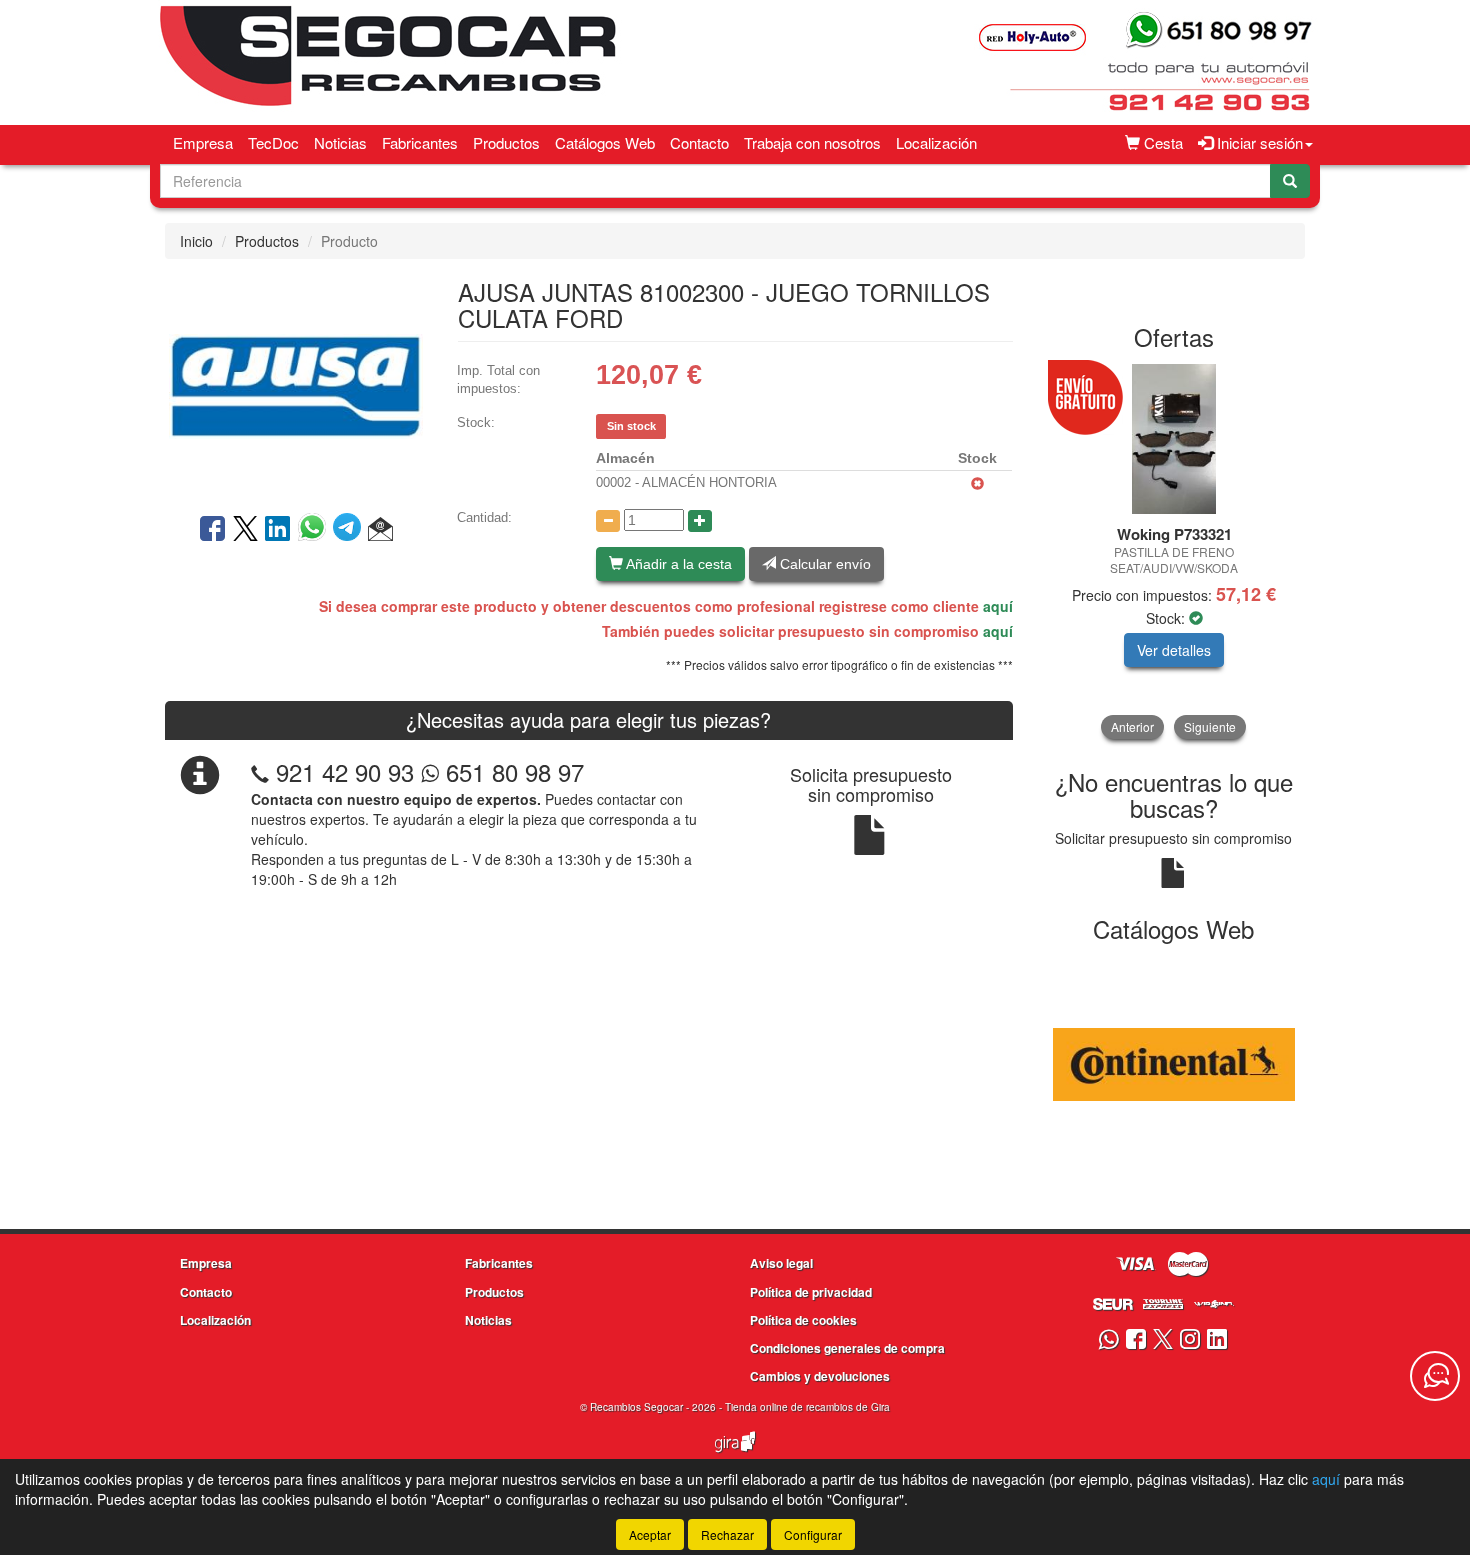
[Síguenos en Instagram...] (1190, 1340)
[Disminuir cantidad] (608, 521)
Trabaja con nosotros (812, 142)
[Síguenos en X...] (1163, 1340)
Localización (936, 142)
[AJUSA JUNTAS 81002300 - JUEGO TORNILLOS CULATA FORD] (296, 384)
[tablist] (1174, 551)
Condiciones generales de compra (847, 1348)
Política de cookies (803, 1320)
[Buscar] (1290, 181)
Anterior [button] (1132, 726)
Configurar (813, 1534)
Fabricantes (420, 142)
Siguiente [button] (1210, 726)
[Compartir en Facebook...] (212, 530)
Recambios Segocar (636, 1407)
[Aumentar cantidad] (700, 521)
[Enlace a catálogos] (1174, 1062)
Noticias (340, 142)
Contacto (699, 142)
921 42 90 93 (345, 771)
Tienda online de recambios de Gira (807, 1407)
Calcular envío (823, 564)
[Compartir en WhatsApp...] (315, 530)
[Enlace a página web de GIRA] (735, 1455)
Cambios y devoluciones (820, 1376)
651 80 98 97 (511, 771)
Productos (506, 142)
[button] (380, 530)
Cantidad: (484, 517)
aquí (998, 606)
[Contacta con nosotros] (1435, 1376)
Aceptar (650, 1534)
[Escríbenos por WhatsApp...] (1108, 1340)
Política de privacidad (811, 1292)
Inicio (196, 241)
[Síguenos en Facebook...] (1136, 1340)
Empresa (203, 142)
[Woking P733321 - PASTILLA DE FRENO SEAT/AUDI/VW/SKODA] (1174, 439)
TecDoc (273, 142)
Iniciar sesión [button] (1258, 142)
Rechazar (727, 1534)
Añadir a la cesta (677, 564)
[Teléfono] (260, 771)
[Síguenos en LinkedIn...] (1217, 1340)
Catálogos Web (605, 142)
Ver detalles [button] (1174, 650)
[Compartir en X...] (245, 530)
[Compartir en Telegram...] (350, 530)
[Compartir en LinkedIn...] (278, 530)
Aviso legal (781, 1263)
